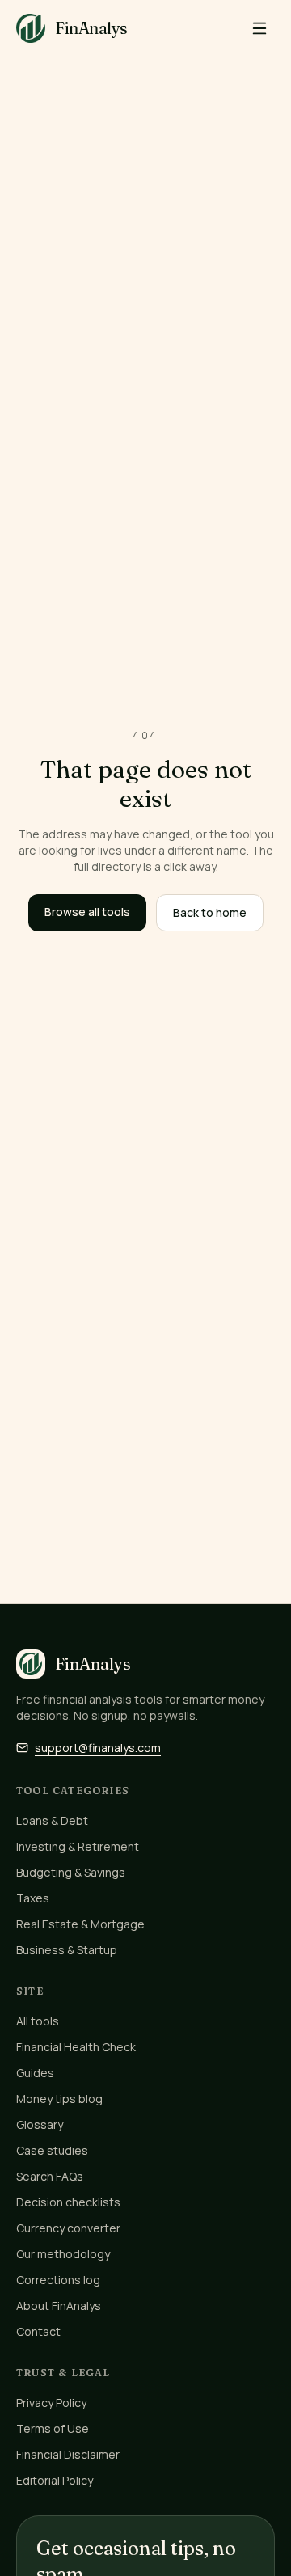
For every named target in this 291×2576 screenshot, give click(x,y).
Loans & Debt (52, 1820)
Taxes (33, 1898)
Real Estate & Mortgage (80, 1924)
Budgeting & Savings (71, 1872)
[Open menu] (259, 28)
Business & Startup (67, 1950)
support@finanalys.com (98, 1748)
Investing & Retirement (78, 1846)
